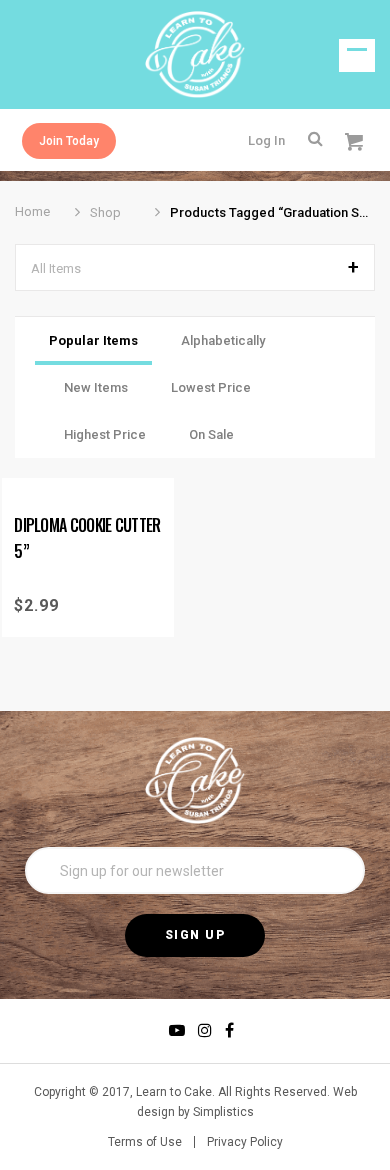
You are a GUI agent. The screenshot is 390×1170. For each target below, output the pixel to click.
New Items (96, 387)
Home (32, 211)
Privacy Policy (245, 1142)
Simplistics (223, 1112)
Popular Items (93, 340)
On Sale (211, 434)
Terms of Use (145, 1142)
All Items (56, 268)
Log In (266, 140)
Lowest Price (211, 387)
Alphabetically (223, 340)
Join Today (69, 141)
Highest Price (105, 434)
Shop (105, 212)
